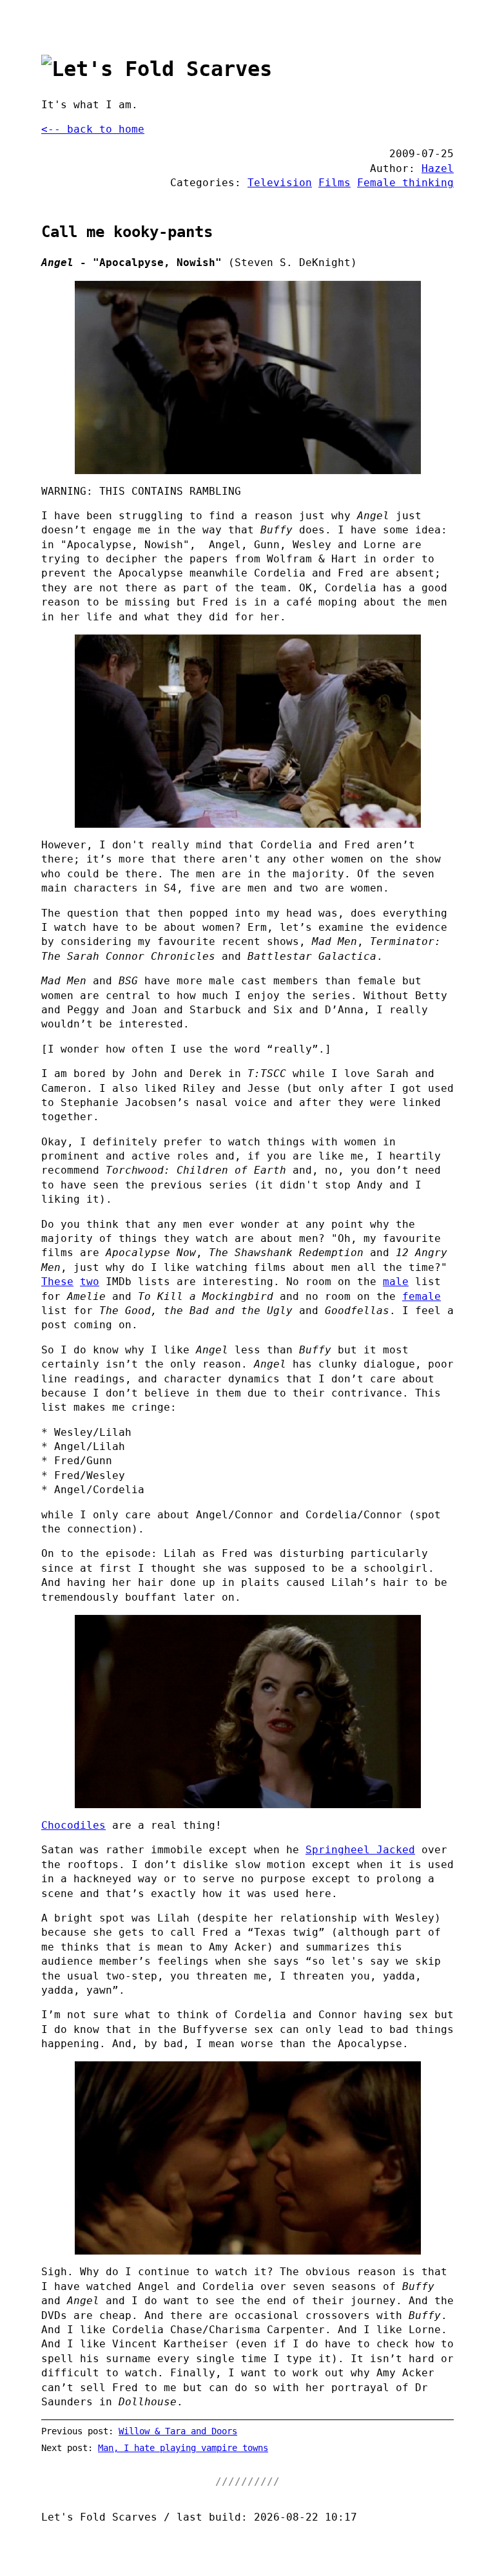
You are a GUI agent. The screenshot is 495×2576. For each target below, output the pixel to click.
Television (280, 183)
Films (335, 183)
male (396, 1282)
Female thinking (405, 183)
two (90, 1282)
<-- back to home (93, 129)
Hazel (438, 168)
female (422, 1296)
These (57, 1282)
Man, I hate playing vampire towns (183, 2448)
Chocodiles (73, 1825)
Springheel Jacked (360, 1850)
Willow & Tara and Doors (178, 2431)
